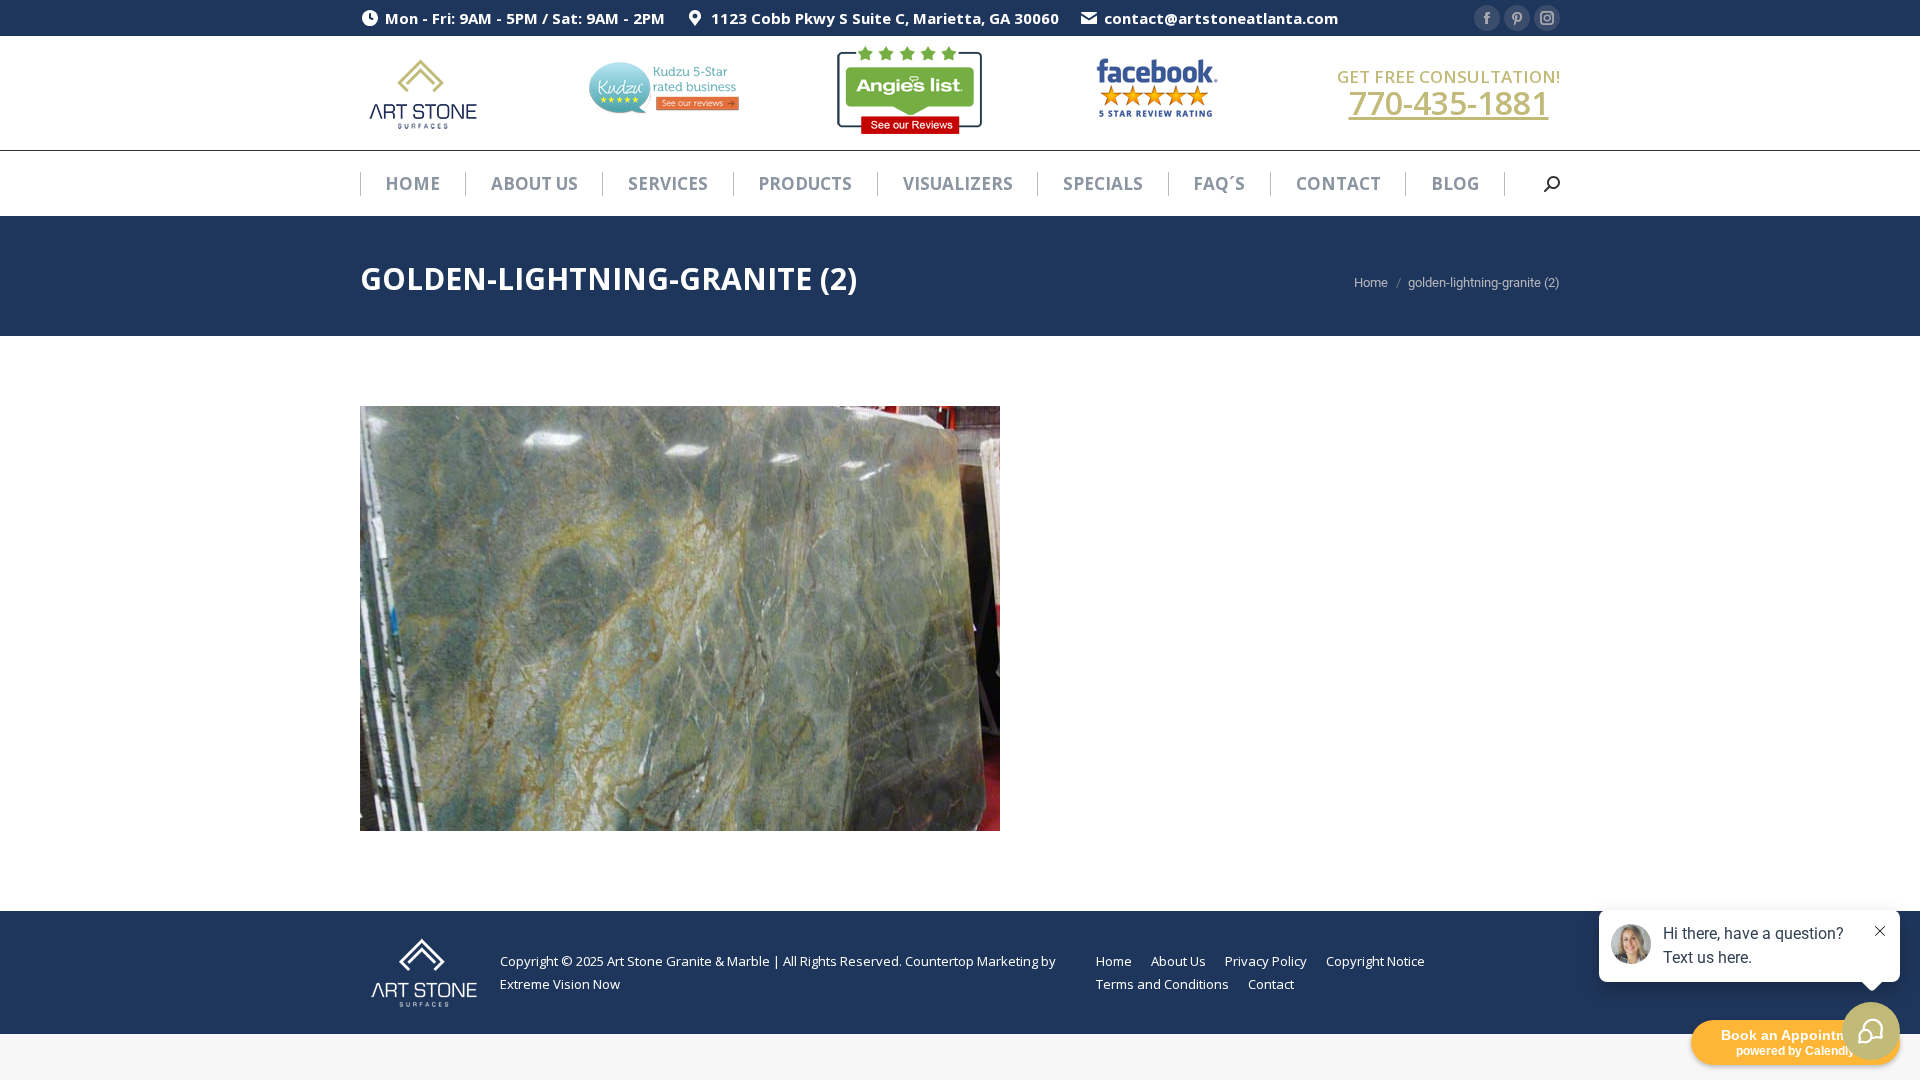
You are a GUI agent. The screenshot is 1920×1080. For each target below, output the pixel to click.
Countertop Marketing (971, 961)
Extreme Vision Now (560, 984)
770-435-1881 (1449, 102)
